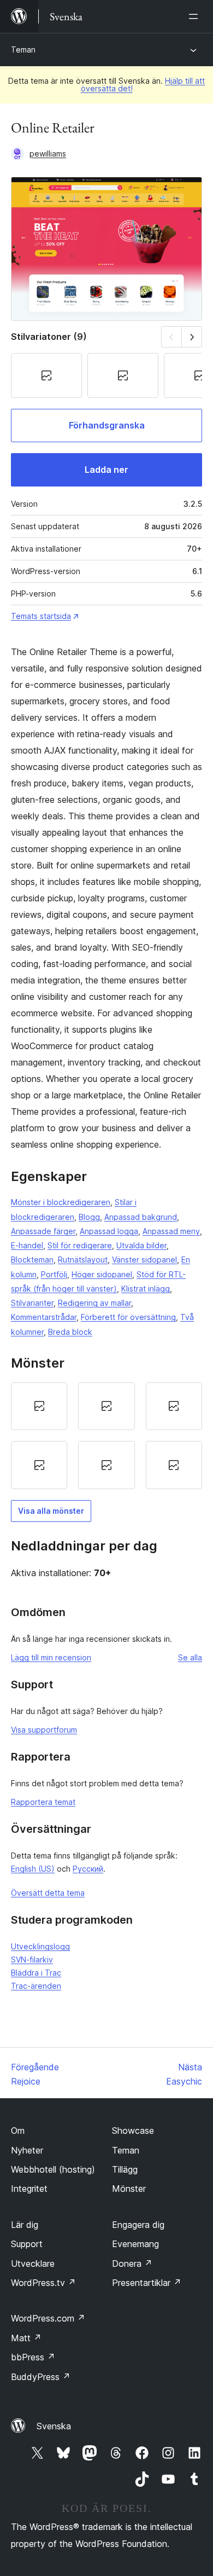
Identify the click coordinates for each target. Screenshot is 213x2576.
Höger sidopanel (102, 1274)
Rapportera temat (43, 1802)
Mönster (129, 2189)
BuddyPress (41, 2377)
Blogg (89, 1217)
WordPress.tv (43, 2283)
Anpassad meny (171, 1231)
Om (18, 2131)
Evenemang (135, 2244)
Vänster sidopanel (144, 1260)
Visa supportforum (44, 1730)
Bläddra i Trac (36, 1973)
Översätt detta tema (48, 1893)
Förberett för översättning (128, 1317)
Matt (26, 2338)
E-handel (27, 1245)
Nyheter (27, 2150)
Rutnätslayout (83, 1260)
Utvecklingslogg (40, 1946)
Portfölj (54, 1274)
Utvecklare (33, 2264)
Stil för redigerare (80, 1245)
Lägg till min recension (51, 1657)
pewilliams (48, 154)
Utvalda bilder (141, 1245)
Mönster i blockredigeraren (61, 1202)
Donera (132, 2264)
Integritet (29, 2189)
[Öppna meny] (196, 16)
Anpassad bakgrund (141, 1217)
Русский (88, 1869)
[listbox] (106, 1436)
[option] (39, 1406)
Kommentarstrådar (44, 1317)
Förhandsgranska (107, 425)
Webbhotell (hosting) (53, 2169)
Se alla (190, 1657)
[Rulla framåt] (192, 337)
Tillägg (125, 2169)
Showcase (133, 2131)
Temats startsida (41, 616)
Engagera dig (138, 2225)
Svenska (54, 2426)
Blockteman (32, 1260)
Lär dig (25, 2225)
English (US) (33, 1869)
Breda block (70, 1332)
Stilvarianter (32, 1303)
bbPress (33, 2357)
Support (27, 2244)
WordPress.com (48, 2318)
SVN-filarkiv (32, 1960)
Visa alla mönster (51, 1511)
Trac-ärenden (36, 1986)
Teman (23, 50)
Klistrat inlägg (146, 1289)
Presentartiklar (147, 2283)
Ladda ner (106, 470)
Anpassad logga (109, 1231)
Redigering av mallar (94, 1303)
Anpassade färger (43, 1231)
